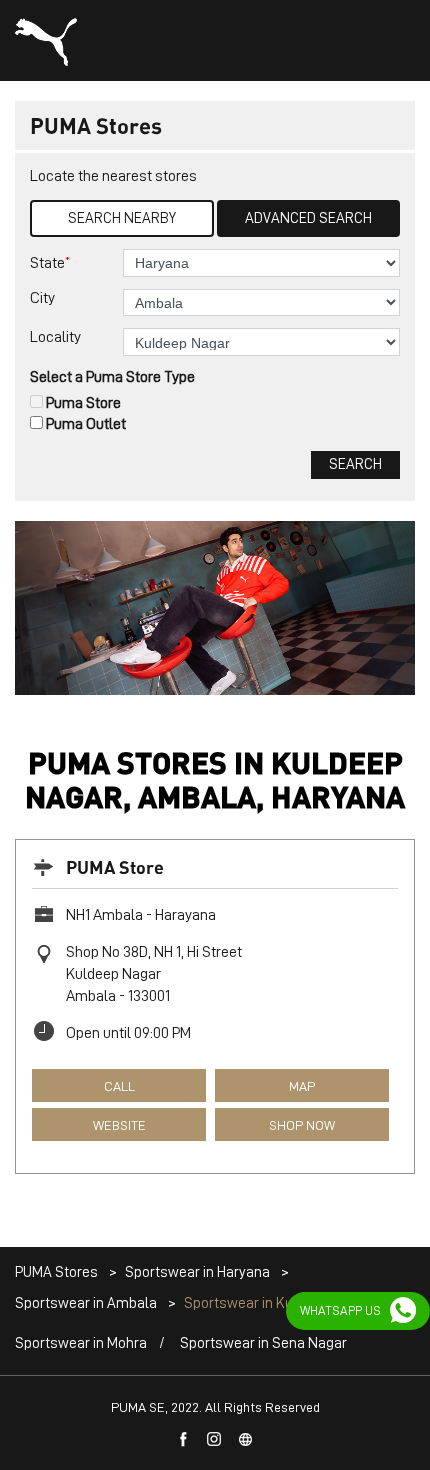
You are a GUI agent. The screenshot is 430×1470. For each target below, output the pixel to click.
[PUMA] (46, 42)
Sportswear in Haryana (197, 1272)
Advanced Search (308, 218)
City (42, 298)
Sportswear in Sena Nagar (263, 1343)
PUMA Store (115, 866)
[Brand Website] (246, 1440)
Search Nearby (122, 218)
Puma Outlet (86, 424)
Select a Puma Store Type (112, 377)
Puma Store (83, 403)
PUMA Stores (58, 1272)
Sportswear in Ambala (86, 1303)
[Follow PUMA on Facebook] (184, 1440)
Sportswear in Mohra (81, 1343)
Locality (55, 337)
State (50, 262)
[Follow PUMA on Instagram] (215, 1440)
